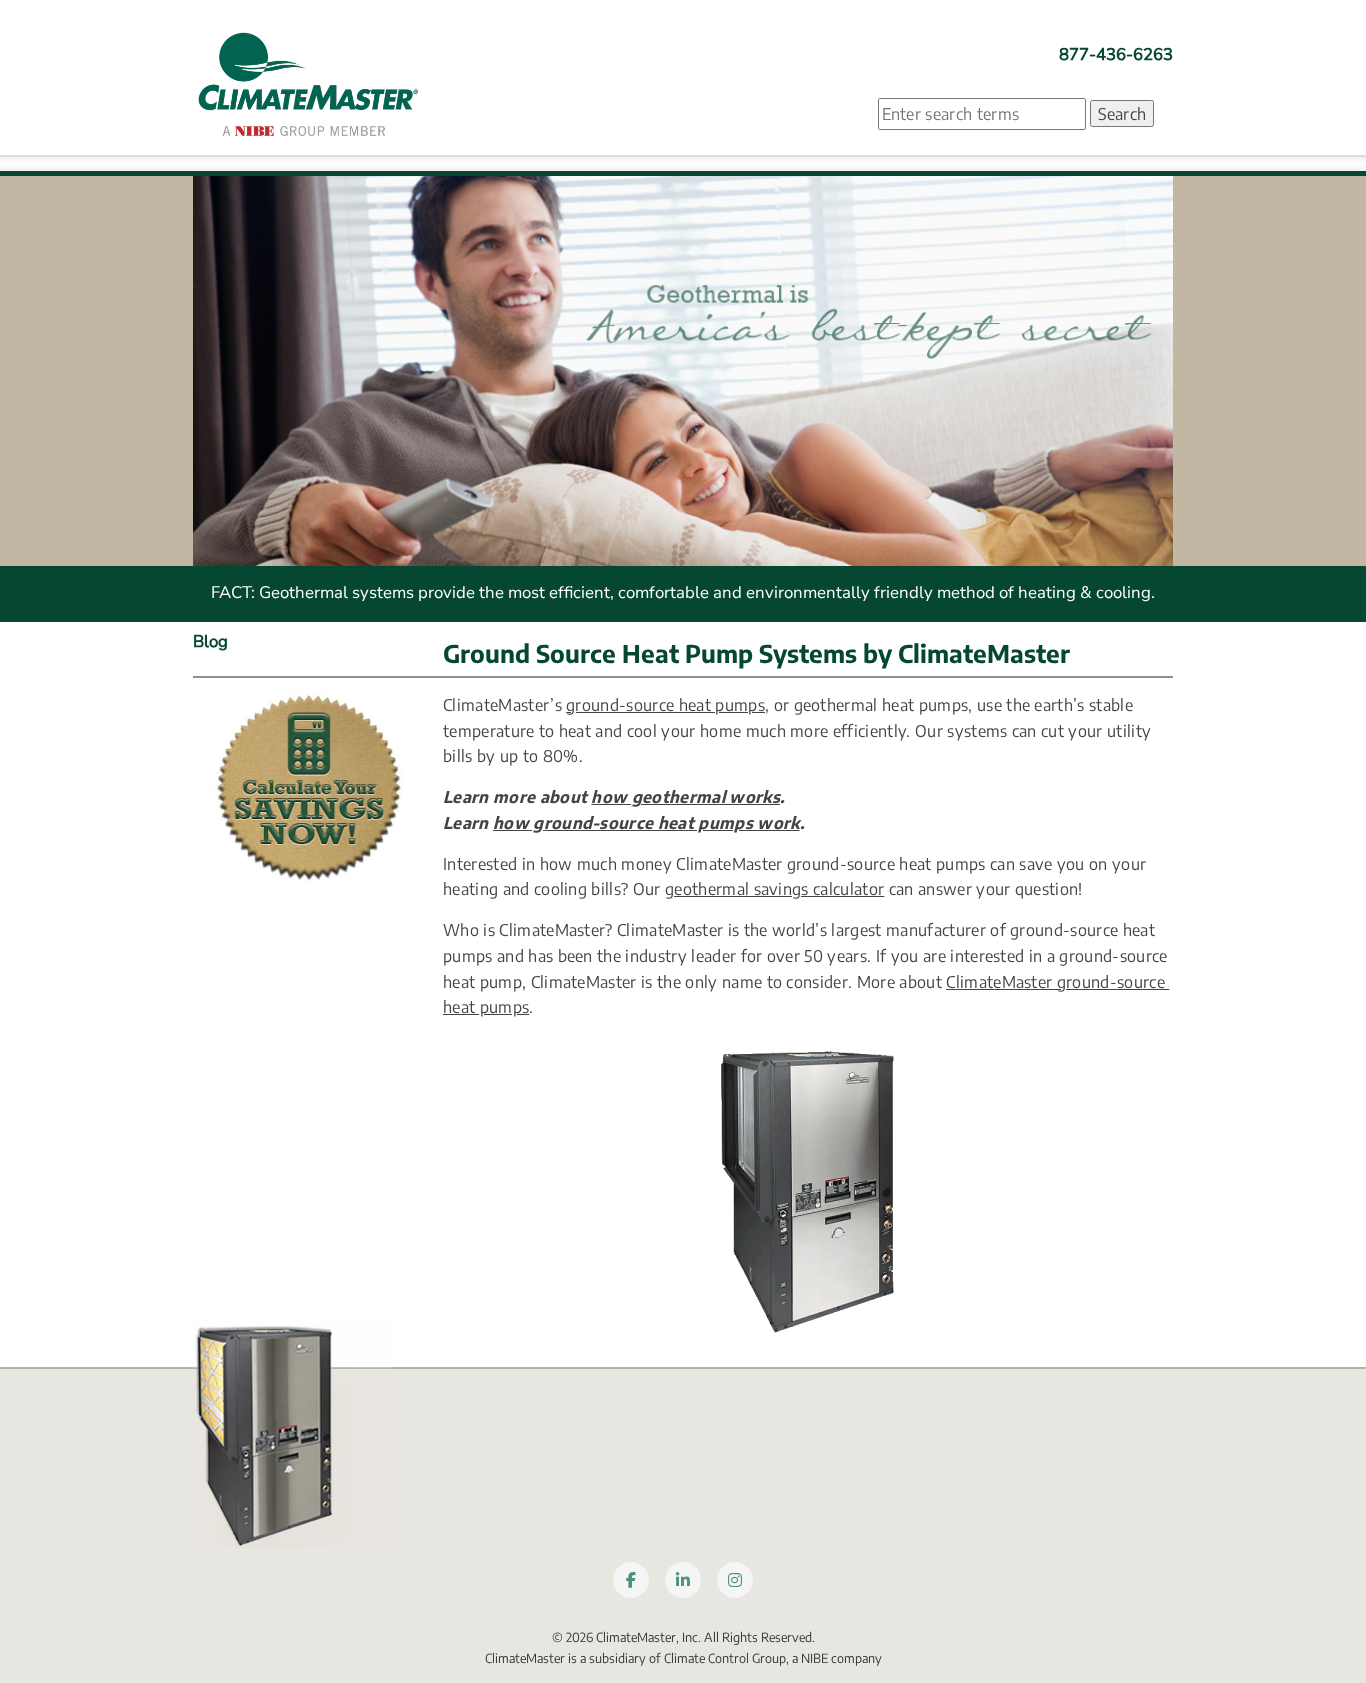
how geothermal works (685, 796)
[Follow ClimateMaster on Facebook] (631, 1580)
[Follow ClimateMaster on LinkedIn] (683, 1580)
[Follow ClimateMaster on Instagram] (735, 1580)
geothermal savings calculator (774, 888)
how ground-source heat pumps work (646, 822)
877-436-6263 (1116, 54)
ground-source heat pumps (665, 704)
